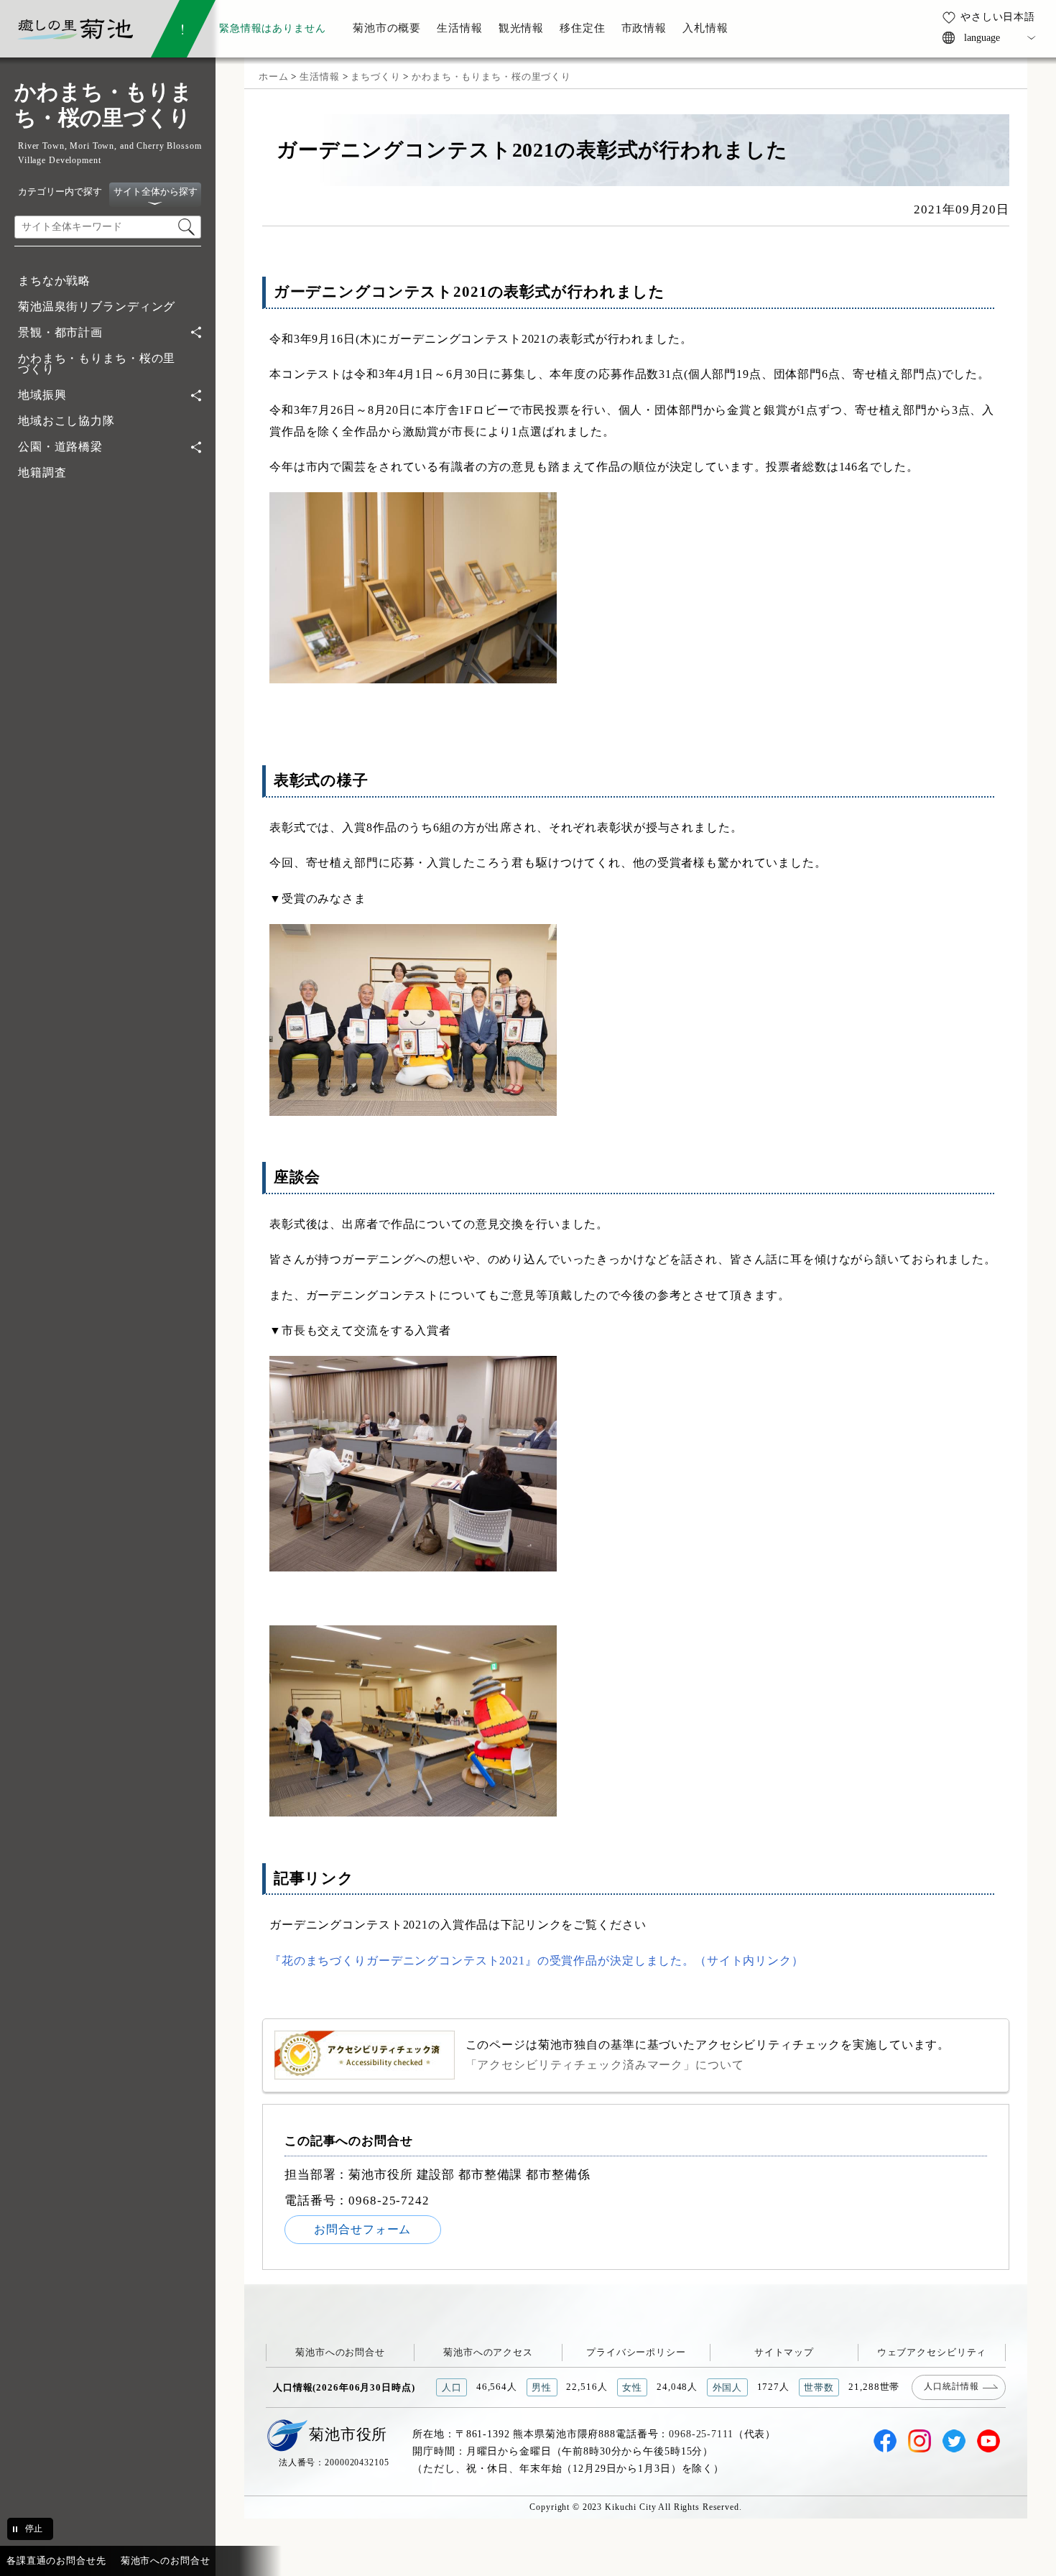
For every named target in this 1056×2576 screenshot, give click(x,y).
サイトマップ (784, 2352)
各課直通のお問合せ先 (56, 2561)
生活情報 (319, 77)
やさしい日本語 (998, 17)
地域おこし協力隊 (66, 421)
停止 (34, 2529)
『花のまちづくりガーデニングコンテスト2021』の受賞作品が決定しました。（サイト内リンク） (537, 1961)
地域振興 (42, 395)
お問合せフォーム (362, 2229)
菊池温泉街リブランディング (97, 306)
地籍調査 (42, 472)
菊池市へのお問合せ (340, 2352)
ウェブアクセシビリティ (932, 2352)
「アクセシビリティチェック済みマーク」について (605, 2065)
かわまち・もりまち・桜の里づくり (97, 364)
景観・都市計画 (60, 332)
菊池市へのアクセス (488, 2352)
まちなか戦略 (54, 281)
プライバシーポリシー (636, 2352)
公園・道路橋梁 (60, 447)
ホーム (274, 77)
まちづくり (375, 77)
